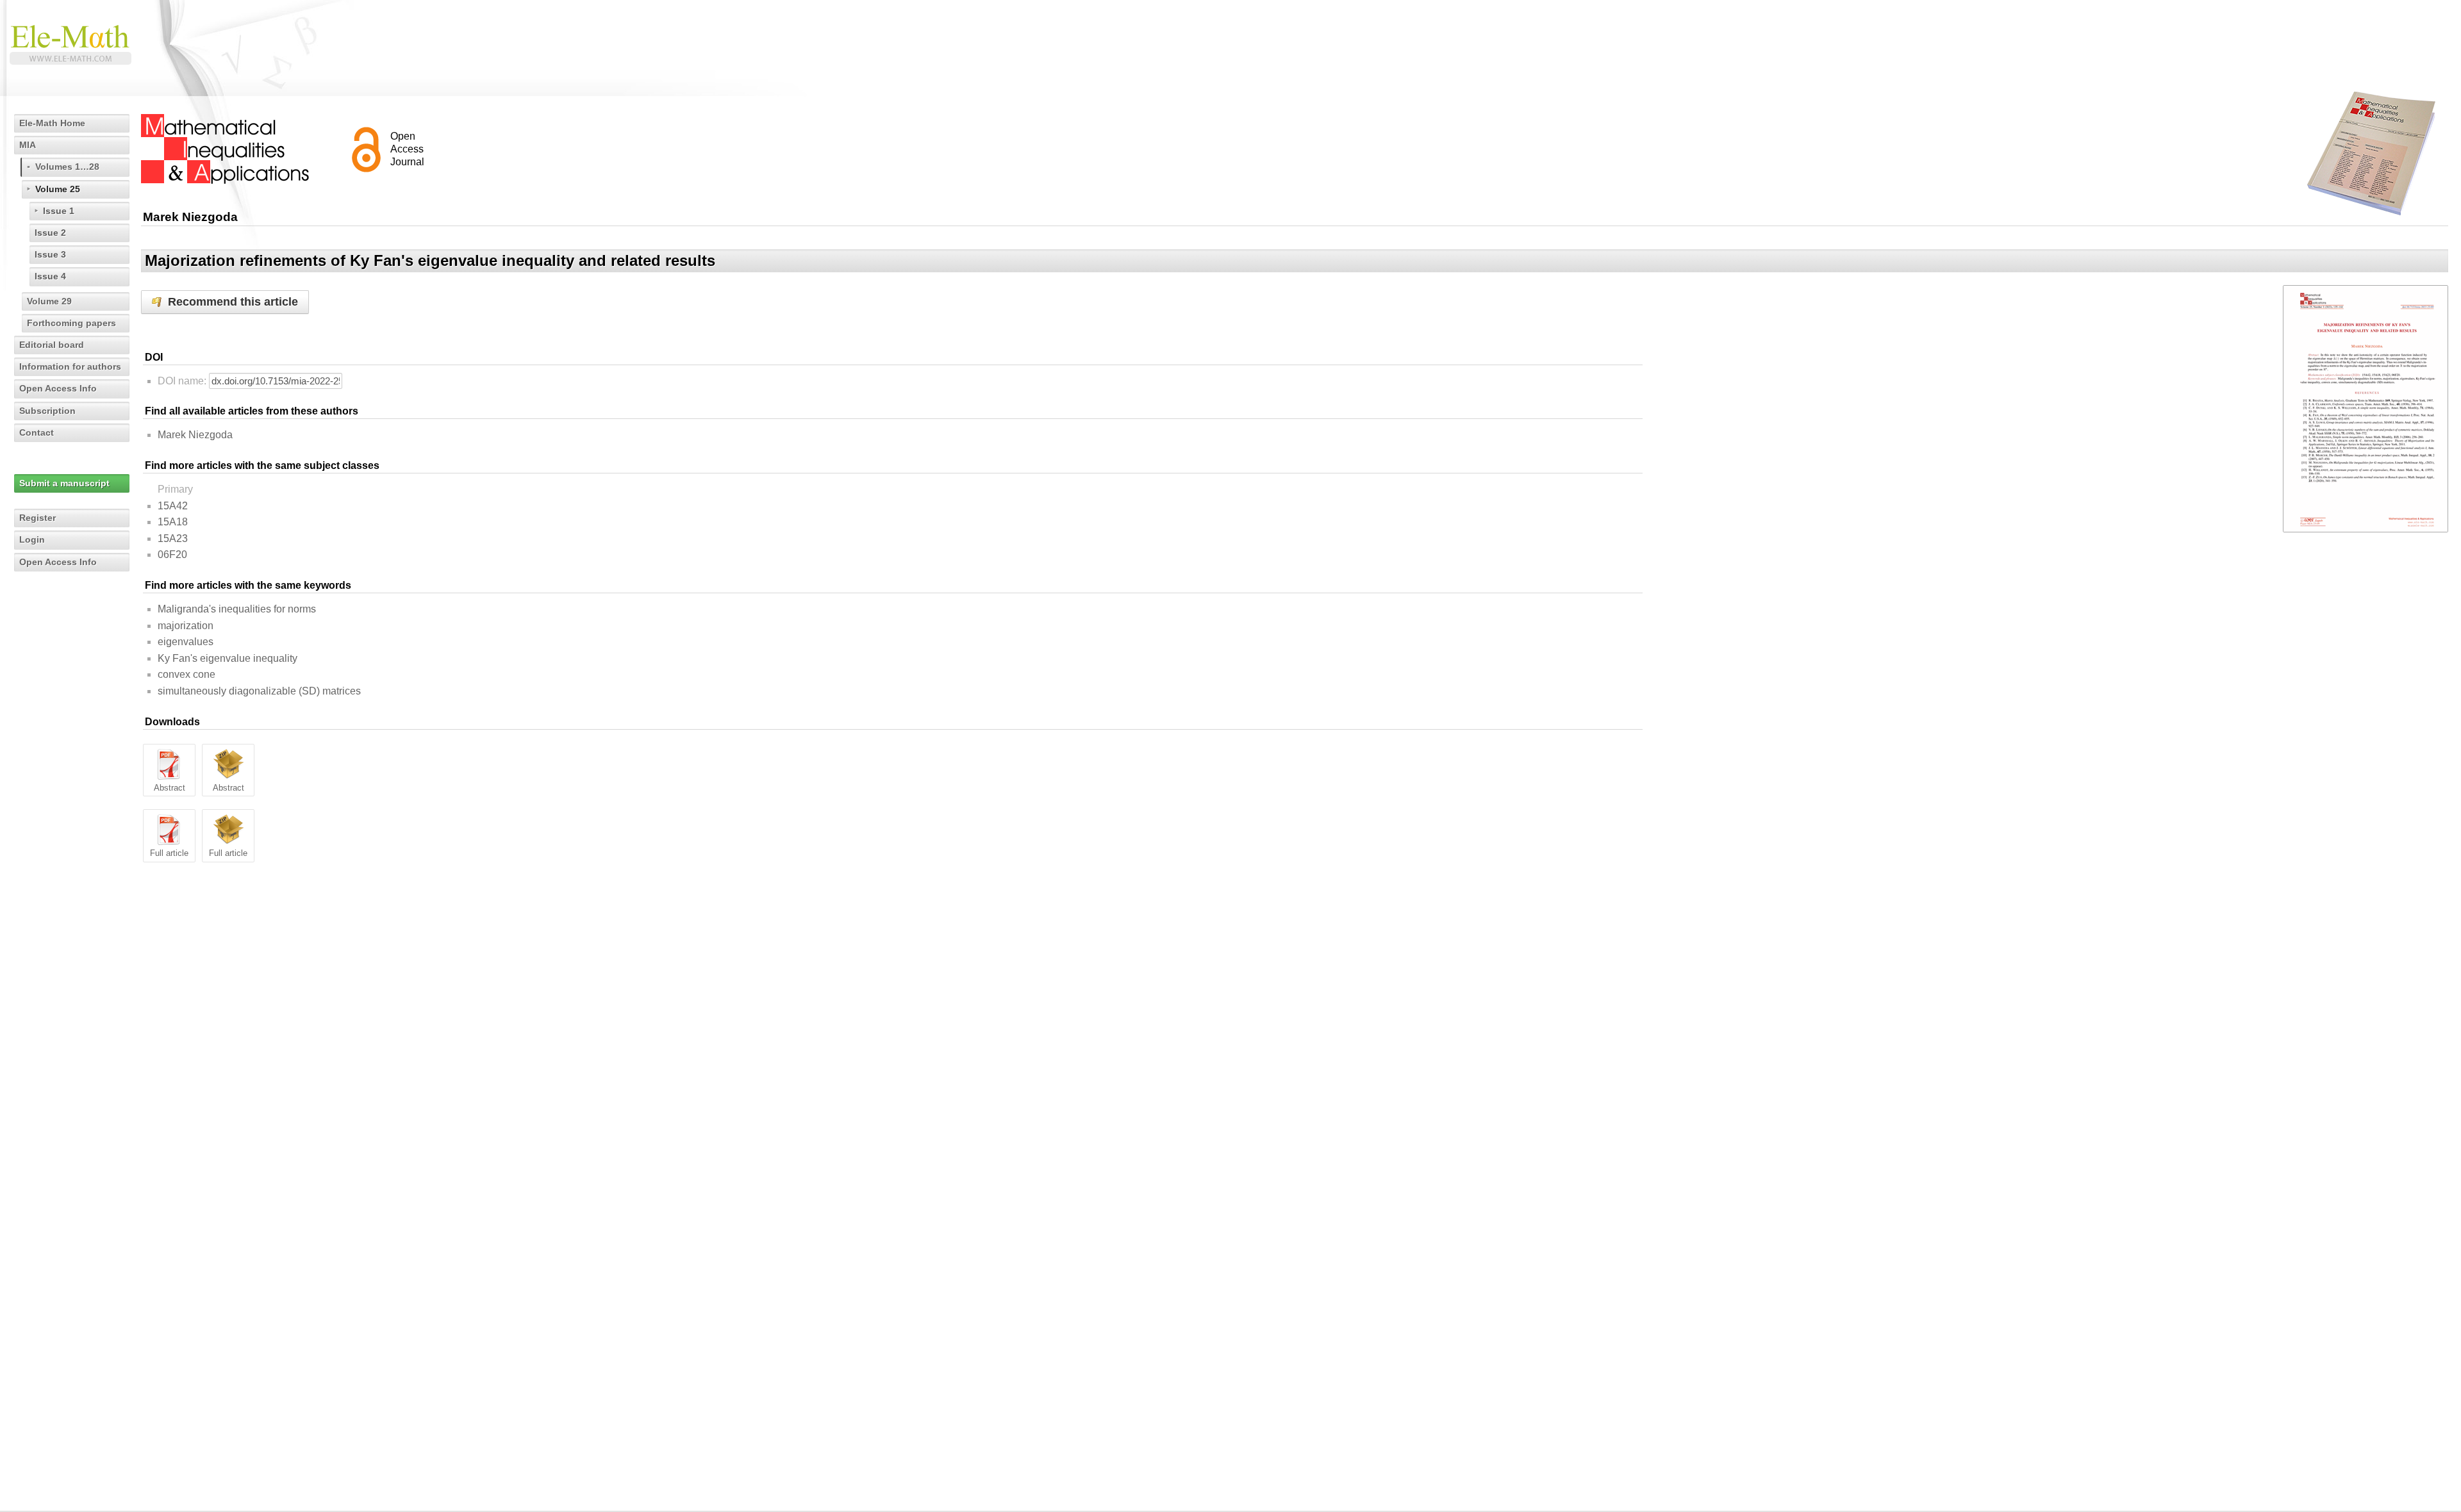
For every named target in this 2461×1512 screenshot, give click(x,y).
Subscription (47, 411)
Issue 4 (50, 276)
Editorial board (52, 345)
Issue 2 (50, 233)
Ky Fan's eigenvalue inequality (228, 658)
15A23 (173, 538)
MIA (28, 145)
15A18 (173, 522)
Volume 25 (58, 189)
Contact (37, 432)
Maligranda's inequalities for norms (237, 609)
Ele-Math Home (52, 123)
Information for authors (70, 366)
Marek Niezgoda (195, 435)
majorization (186, 626)
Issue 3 (50, 254)
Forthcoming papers (71, 323)
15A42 (173, 506)
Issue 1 (59, 211)
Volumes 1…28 (67, 167)
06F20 (172, 555)
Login (32, 539)
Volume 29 (49, 301)
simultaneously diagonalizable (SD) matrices (259, 691)
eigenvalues (186, 642)
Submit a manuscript (64, 483)
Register (37, 518)
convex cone (186, 674)
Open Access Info (58, 388)
